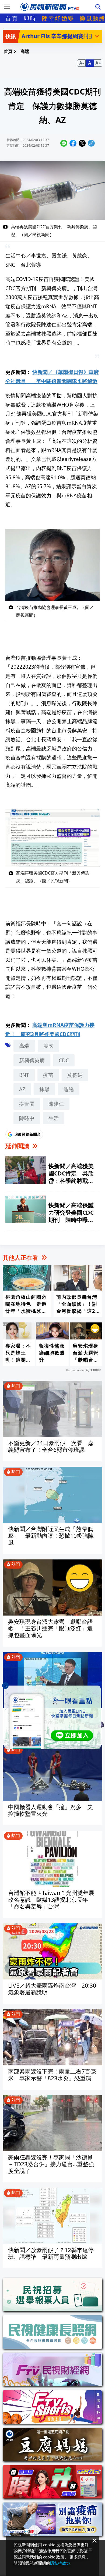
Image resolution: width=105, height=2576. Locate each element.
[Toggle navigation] (7, 7)
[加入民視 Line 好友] (52, 1717)
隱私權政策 (60, 2563)
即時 (30, 18)
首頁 (12, 18)
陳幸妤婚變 (58, 18)
